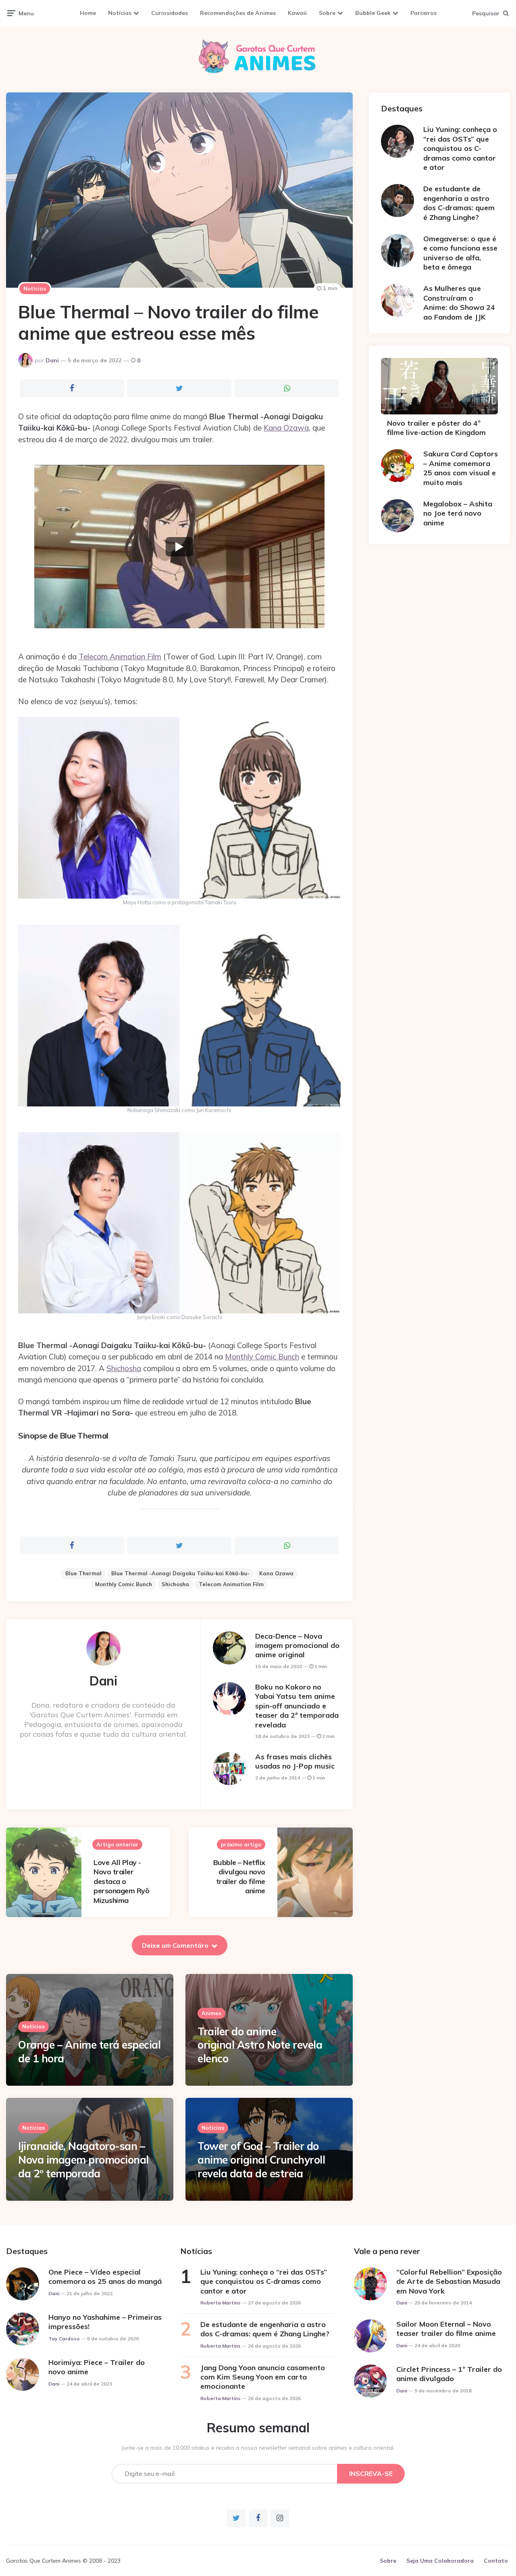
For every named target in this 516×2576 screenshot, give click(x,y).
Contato (496, 2561)
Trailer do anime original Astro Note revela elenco (260, 2045)
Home (88, 13)
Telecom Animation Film (120, 657)
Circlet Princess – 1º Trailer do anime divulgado (449, 2374)
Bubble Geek (373, 13)
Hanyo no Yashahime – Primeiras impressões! (105, 2322)
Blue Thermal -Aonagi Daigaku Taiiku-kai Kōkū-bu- (180, 1573)
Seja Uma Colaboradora (440, 2561)
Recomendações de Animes (238, 13)
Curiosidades (170, 13)
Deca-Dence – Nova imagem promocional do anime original (297, 1646)
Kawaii (297, 13)
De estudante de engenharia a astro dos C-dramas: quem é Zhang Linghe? (459, 203)
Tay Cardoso (64, 2339)
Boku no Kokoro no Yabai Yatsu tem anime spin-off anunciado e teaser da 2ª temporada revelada (297, 1706)
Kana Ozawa (286, 428)
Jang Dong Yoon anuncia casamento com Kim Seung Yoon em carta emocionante (263, 2377)
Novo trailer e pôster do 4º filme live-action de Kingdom (436, 428)
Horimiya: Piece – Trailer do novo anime (97, 2367)
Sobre (327, 13)
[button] (179, 547)
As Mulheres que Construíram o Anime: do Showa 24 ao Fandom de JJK (459, 302)
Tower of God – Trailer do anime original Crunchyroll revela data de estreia (261, 2160)
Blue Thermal (83, 1573)
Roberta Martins (221, 2303)
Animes (211, 2013)
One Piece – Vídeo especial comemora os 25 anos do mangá (105, 2277)
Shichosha (124, 1368)
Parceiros (423, 13)
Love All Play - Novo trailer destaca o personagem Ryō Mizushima (121, 1881)
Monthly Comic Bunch (262, 1357)
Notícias (120, 13)
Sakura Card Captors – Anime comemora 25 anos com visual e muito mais (461, 468)
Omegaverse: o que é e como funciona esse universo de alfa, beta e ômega (460, 253)
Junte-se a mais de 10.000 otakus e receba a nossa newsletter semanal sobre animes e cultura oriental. (258, 2448)
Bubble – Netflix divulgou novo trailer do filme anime (239, 1877)
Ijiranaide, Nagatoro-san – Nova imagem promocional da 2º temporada (83, 2160)
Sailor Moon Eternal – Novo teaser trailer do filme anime (446, 2329)
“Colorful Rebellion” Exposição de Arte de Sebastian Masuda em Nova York (449, 2281)
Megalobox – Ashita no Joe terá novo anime (458, 513)
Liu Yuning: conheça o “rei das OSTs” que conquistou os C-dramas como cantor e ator (460, 148)
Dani (52, 360)
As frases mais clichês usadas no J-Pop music (295, 1761)
